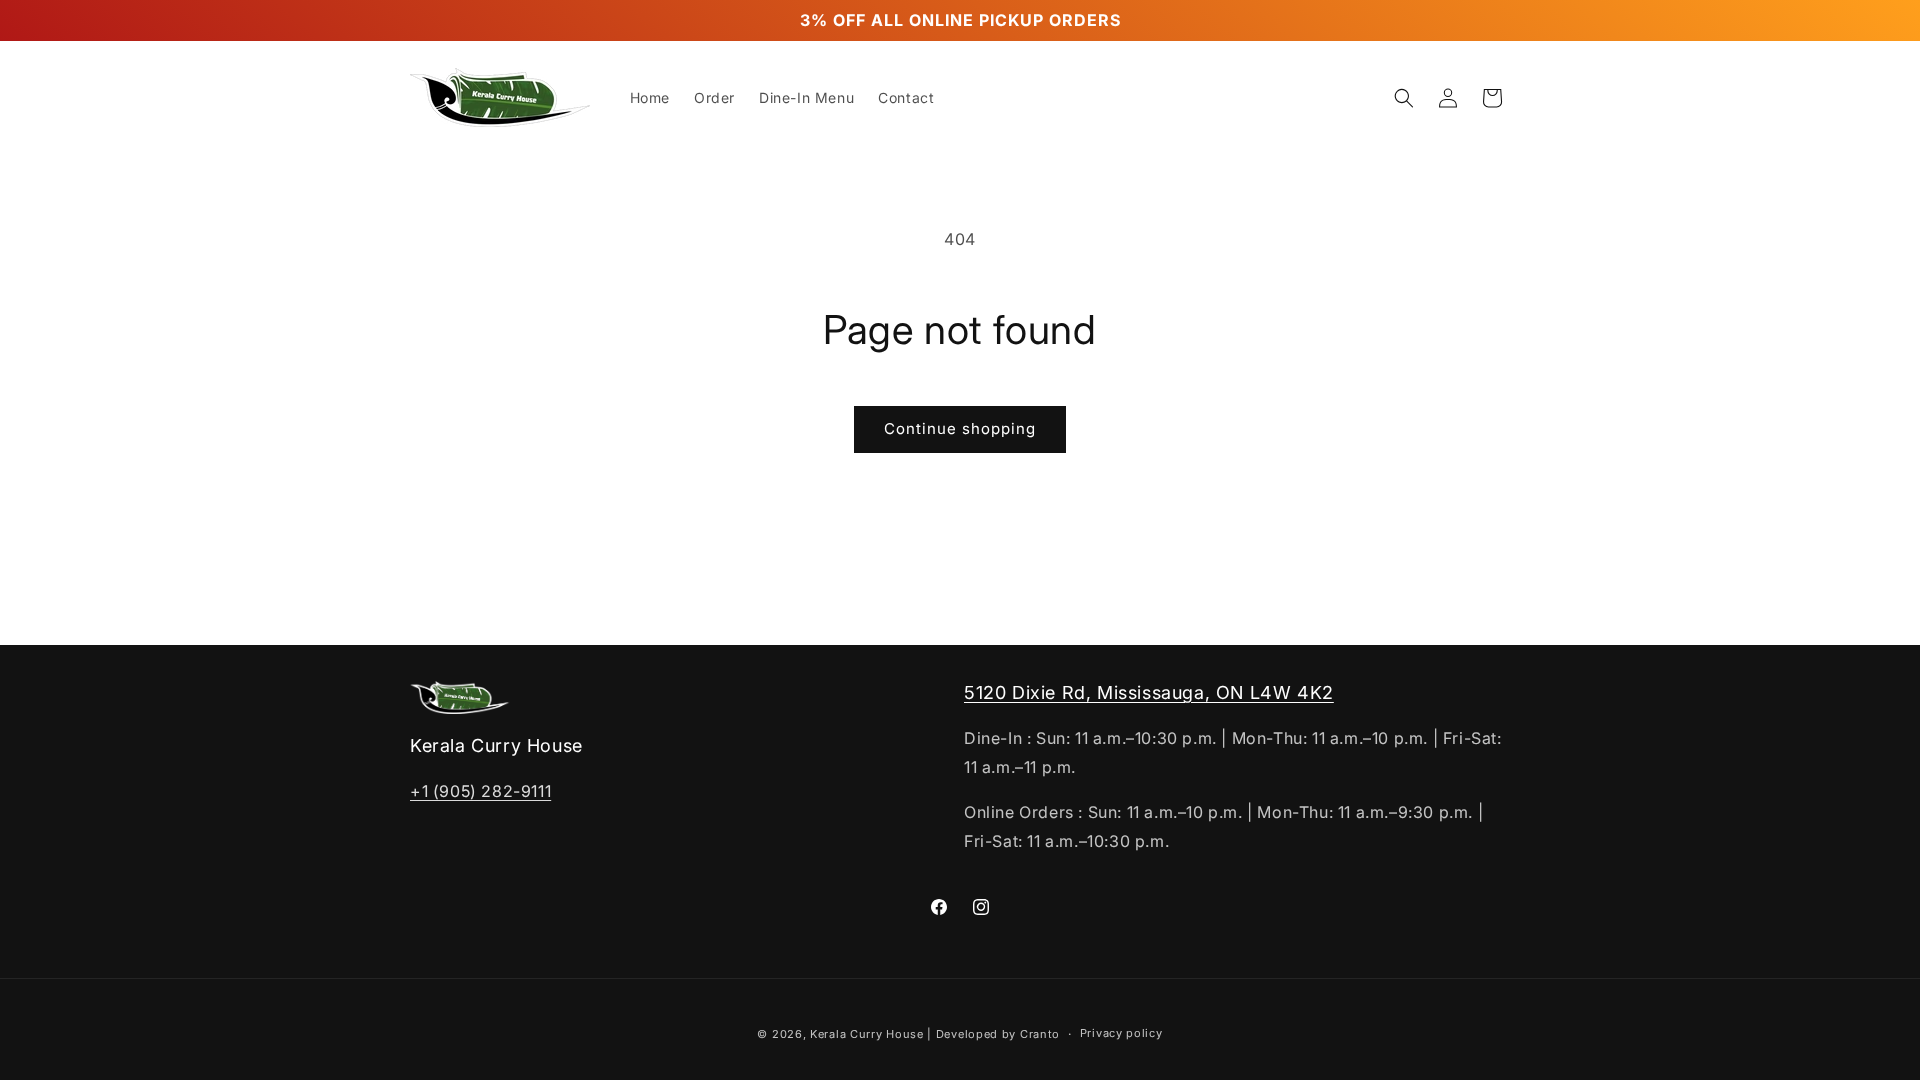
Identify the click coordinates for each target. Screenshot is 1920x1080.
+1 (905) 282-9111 (480, 791)
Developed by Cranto (998, 1034)
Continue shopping (960, 428)
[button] (1404, 98)
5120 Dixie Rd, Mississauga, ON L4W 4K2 (1149, 692)
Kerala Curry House (867, 1034)
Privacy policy (1121, 1033)
